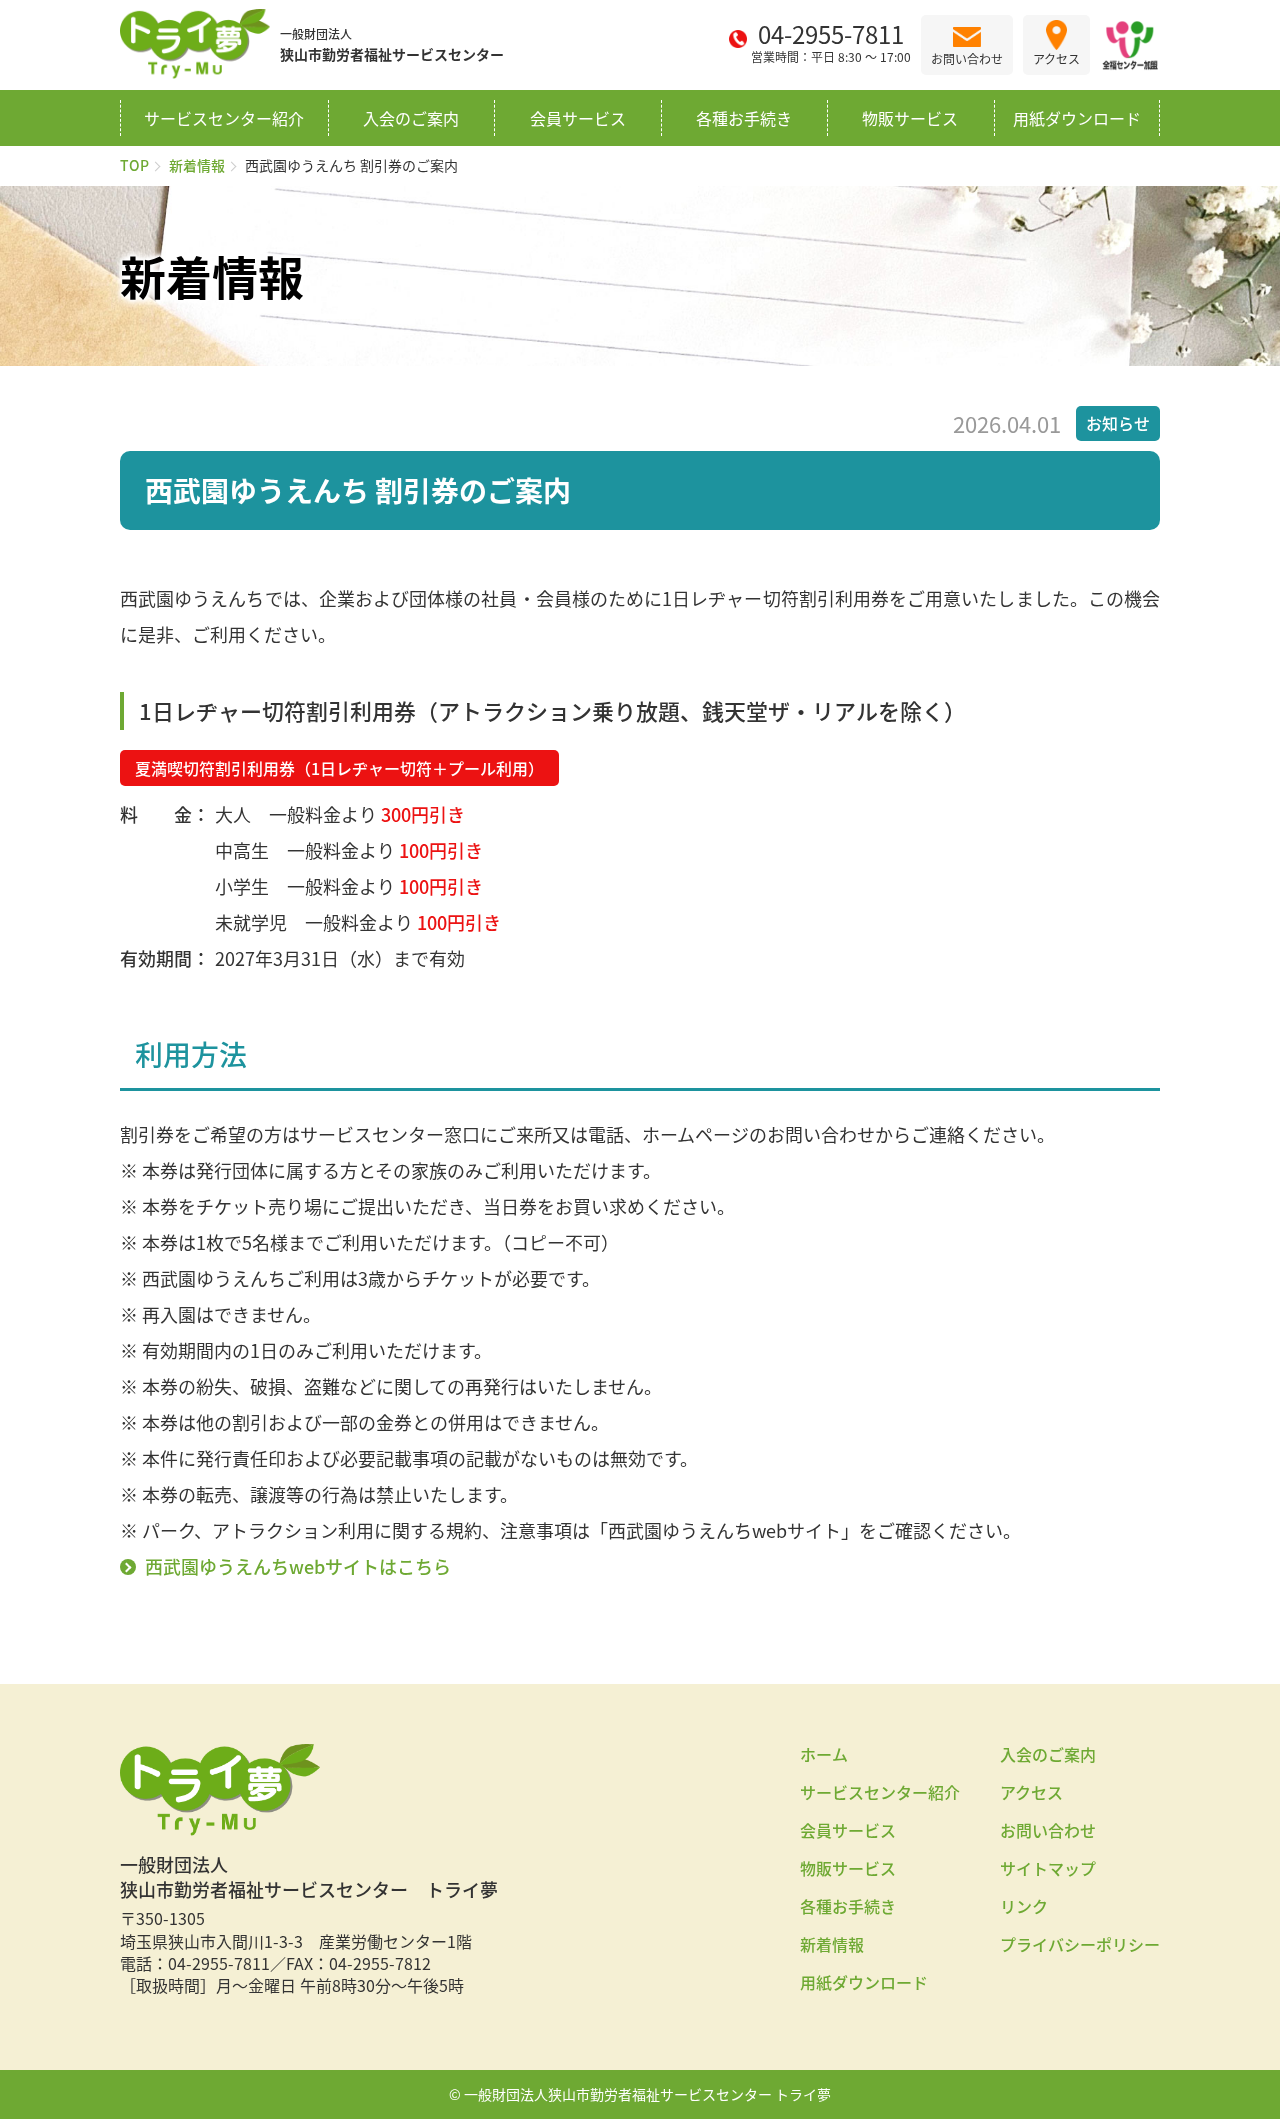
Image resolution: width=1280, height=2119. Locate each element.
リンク (1024, 1906)
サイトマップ (1048, 1868)
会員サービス (578, 118)
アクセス (1031, 1792)
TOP (134, 165)
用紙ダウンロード (1077, 118)
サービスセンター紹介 (224, 118)
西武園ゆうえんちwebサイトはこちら (298, 1566)
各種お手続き (744, 118)
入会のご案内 (411, 118)
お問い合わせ (1048, 1830)
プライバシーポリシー (1080, 1944)
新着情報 (197, 165)
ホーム (824, 1754)
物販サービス (910, 118)
